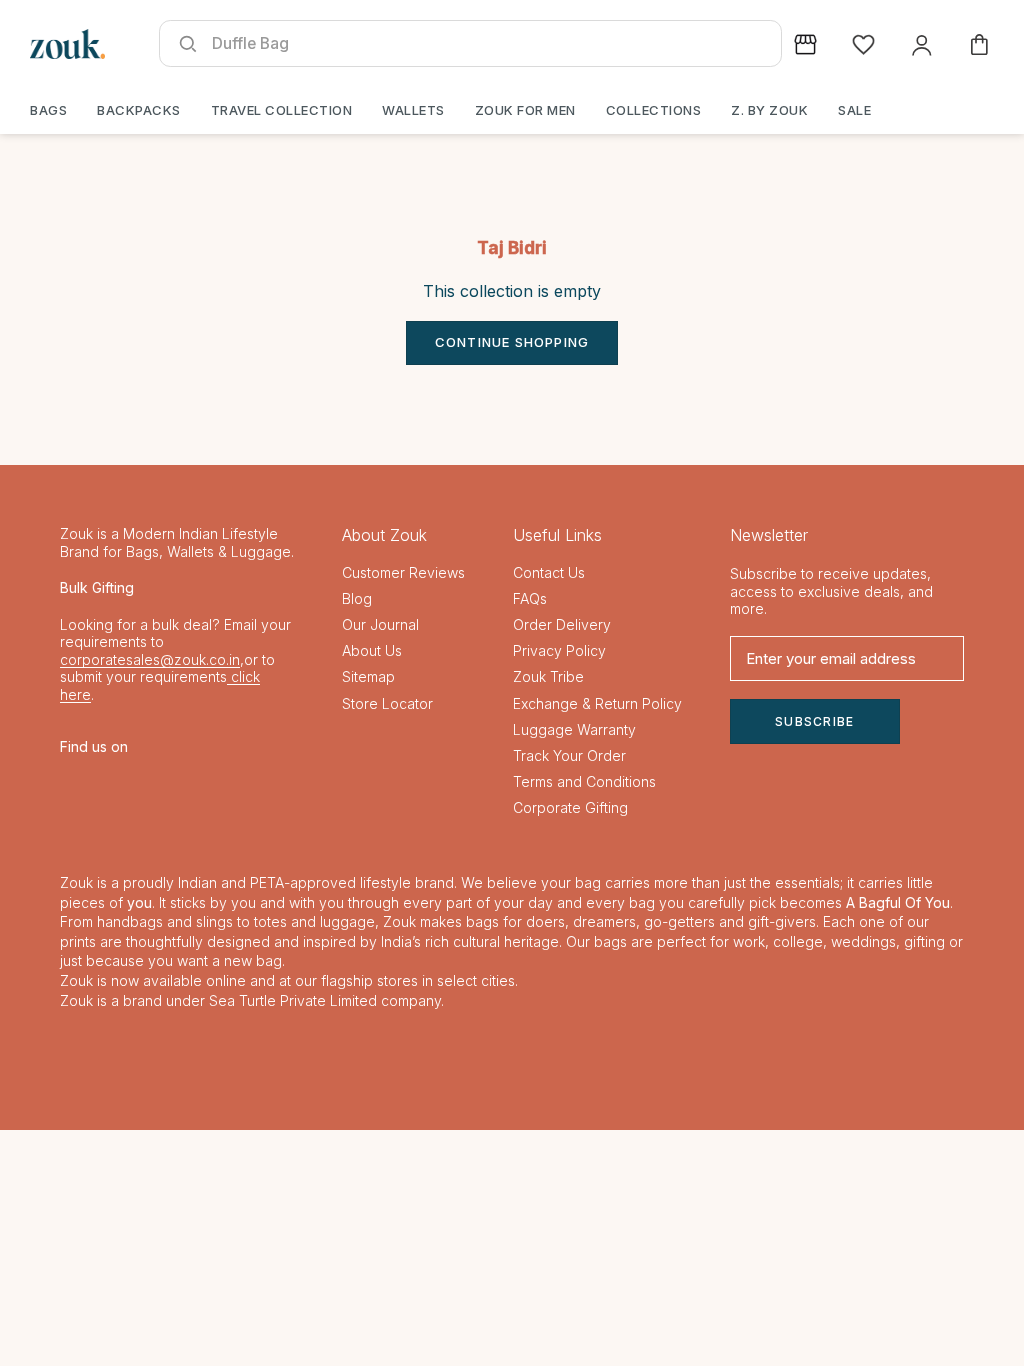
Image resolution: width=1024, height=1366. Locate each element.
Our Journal (380, 624)
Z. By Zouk (769, 110)
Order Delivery (562, 624)
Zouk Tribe (548, 676)
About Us (372, 650)
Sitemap (368, 676)
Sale (854, 110)
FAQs (530, 598)
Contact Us (549, 572)
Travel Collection (282, 110)
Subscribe (815, 721)
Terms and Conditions (584, 781)
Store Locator (387, 703)
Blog (357, 598)
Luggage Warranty (574, 729)
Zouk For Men (525, 110)
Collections (654, 110)
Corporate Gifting (570, 807)
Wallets (413, 110)
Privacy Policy (559, 650)
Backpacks (139, 110)
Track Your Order (569, 755)
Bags (48, 110)
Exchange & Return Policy (597, 703)
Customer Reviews (403, 572)
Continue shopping (512, 342)
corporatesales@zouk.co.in (150, 659)
